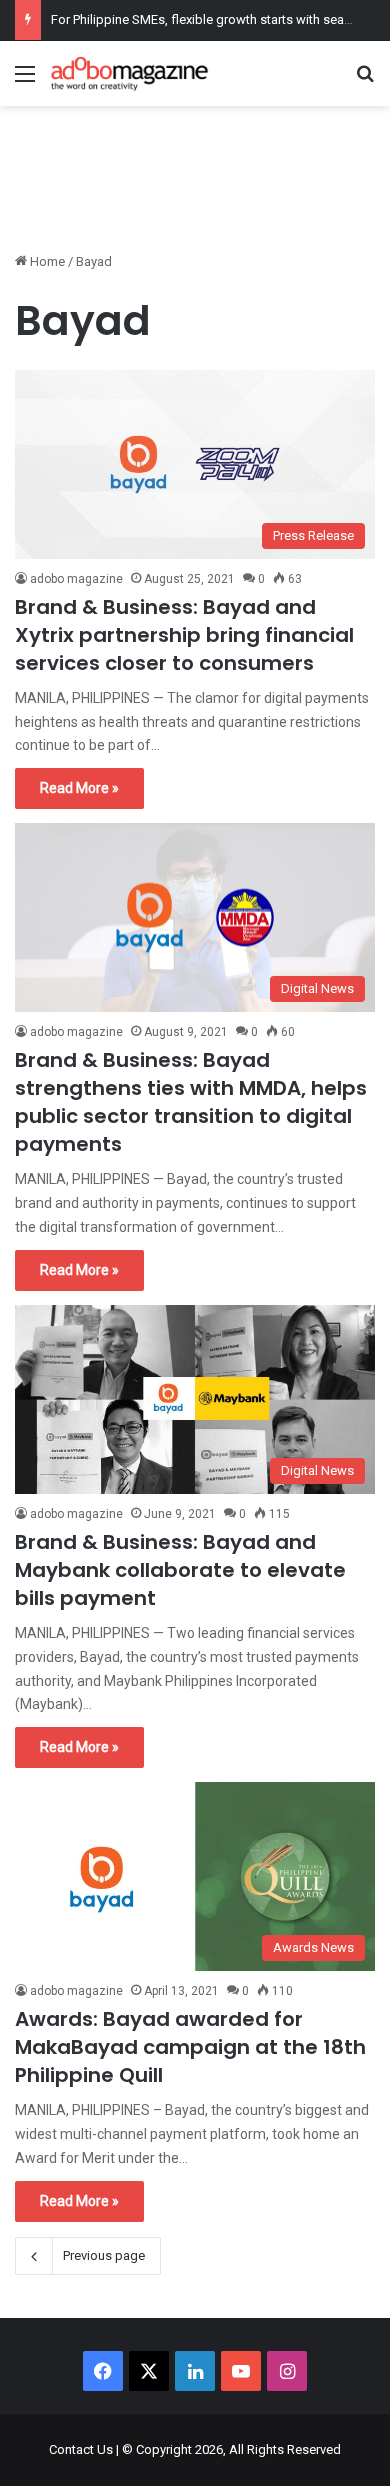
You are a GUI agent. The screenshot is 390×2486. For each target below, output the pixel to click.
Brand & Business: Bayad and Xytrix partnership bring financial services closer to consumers (184, 635)
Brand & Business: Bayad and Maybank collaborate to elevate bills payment (180, 1570)
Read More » (79, 788)
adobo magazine (76, 579)
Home (46, 261)
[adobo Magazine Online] (130, 73)
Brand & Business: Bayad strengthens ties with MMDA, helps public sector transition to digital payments (191, 1102)
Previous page (104, 2255)
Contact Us (81, 2449)
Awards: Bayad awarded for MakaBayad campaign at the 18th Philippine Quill (190, 2047)
